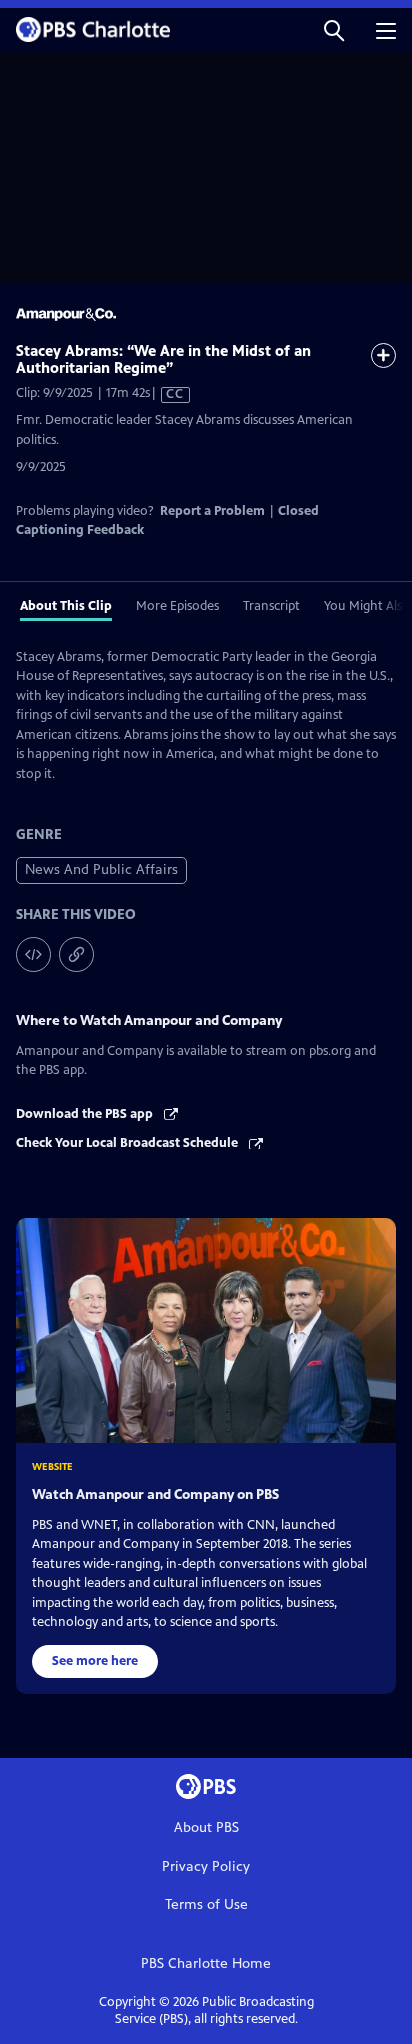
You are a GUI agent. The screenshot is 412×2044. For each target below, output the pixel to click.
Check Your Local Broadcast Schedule (128, 1143)
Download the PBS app (86, 1114)
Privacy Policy (206, 1866)
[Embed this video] (33, 954)
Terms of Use (206, 1904)
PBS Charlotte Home (206, 1963)
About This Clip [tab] (66, 606)
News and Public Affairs (101, 869)
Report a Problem (212, 511)
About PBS (206, 1827)
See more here (95, 1661)
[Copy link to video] (76, 954)
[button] (334, 29)
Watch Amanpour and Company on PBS (155, 1494)
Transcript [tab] (271, 606)
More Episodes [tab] (177, 606)
